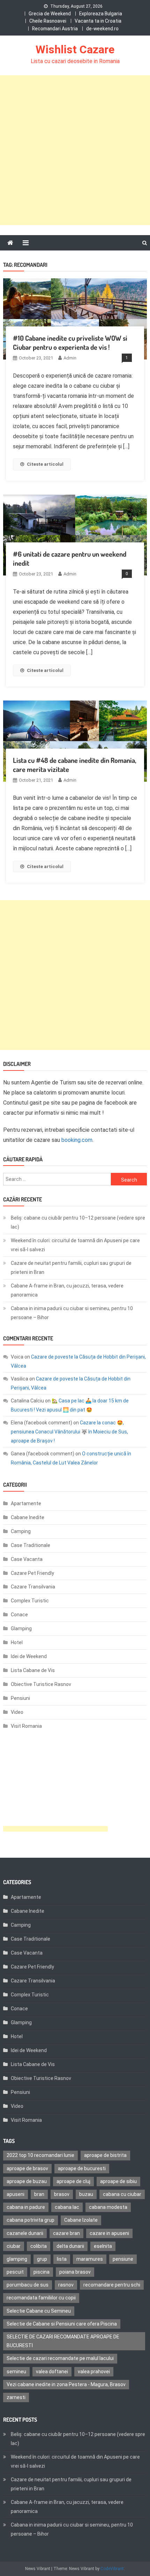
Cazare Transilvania (33, 1587)
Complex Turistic (30, 1601)
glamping (17, 2259)
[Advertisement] (75, 150)
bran (39, 2194)
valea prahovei (94, 2372)
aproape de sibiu (118, 2181)
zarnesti (16, 2397)
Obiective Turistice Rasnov (41, 1684)
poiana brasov (75, 2272)
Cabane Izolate (81, 2220)
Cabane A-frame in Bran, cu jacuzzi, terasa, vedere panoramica (67, 1290)
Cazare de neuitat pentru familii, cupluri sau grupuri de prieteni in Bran (71, 1268)
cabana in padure (26, 2207)
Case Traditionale (31, 1545)
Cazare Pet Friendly (32, 1573)
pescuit (15, 2272)
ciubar (14, 2246)
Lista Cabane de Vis (33, 1670)
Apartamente (26, 1503)
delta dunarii (70, 2246)
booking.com (77, 1140)
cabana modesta (108, 2207)
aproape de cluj (73, 2181)
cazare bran (66, 2233)
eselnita (103, 2246)
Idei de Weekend (29, 1656)
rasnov (66, 2285)
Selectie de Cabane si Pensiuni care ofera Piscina (62, 2324)
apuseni (16, 2194)
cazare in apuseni (109, 2233)
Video (17, 1712)
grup (42, 2259)
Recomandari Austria (55, 29)
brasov (62, 2194)
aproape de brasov (27, 2168)
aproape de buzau (27, 2181)
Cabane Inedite (28, 1517)
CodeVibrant (112, 2569)
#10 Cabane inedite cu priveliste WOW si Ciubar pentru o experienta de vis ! (70, 342)
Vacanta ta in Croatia (98, 21)
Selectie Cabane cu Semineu (39, 2311)
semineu (16, 2372)
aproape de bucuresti (82, 2168)
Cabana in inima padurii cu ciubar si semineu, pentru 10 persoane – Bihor (72, 1313)
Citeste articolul (45, 464)
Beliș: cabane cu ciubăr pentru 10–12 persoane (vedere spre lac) (78, 1222)
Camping (21, 1531)
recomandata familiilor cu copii (41, 2298)
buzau (86, 2194)
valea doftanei (52, 2372)
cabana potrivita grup (31, 2220)
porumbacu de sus (28, 2285)
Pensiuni (20, 1698)
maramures (90, 2259)
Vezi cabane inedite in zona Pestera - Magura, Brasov (66, 2384)
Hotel (17, 1642)
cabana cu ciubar (122, 2194)
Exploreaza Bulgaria (101, 14)
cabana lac (67, 2207)
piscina (42, 2272)
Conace (19, 1615)
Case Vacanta (27, 1559)
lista (62, 2259)
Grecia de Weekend (50, 14)
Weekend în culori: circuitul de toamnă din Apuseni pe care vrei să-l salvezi (75, 1245)
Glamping (21, 1629)
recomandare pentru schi (112, 2285)
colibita (39, 2246)
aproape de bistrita (105, 2155)
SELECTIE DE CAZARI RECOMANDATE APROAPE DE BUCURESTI (63, 2341)
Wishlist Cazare (75, 49)
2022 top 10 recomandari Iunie (40, 2155)
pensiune (123, 2259)
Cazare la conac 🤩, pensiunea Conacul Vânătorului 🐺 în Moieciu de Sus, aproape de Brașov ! (69, 1432)
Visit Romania (26, 1726)
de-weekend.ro (102, 29)
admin (70, 358)
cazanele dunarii (25, 2233)
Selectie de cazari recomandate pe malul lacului (60, 2358)
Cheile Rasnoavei (48, 21)
